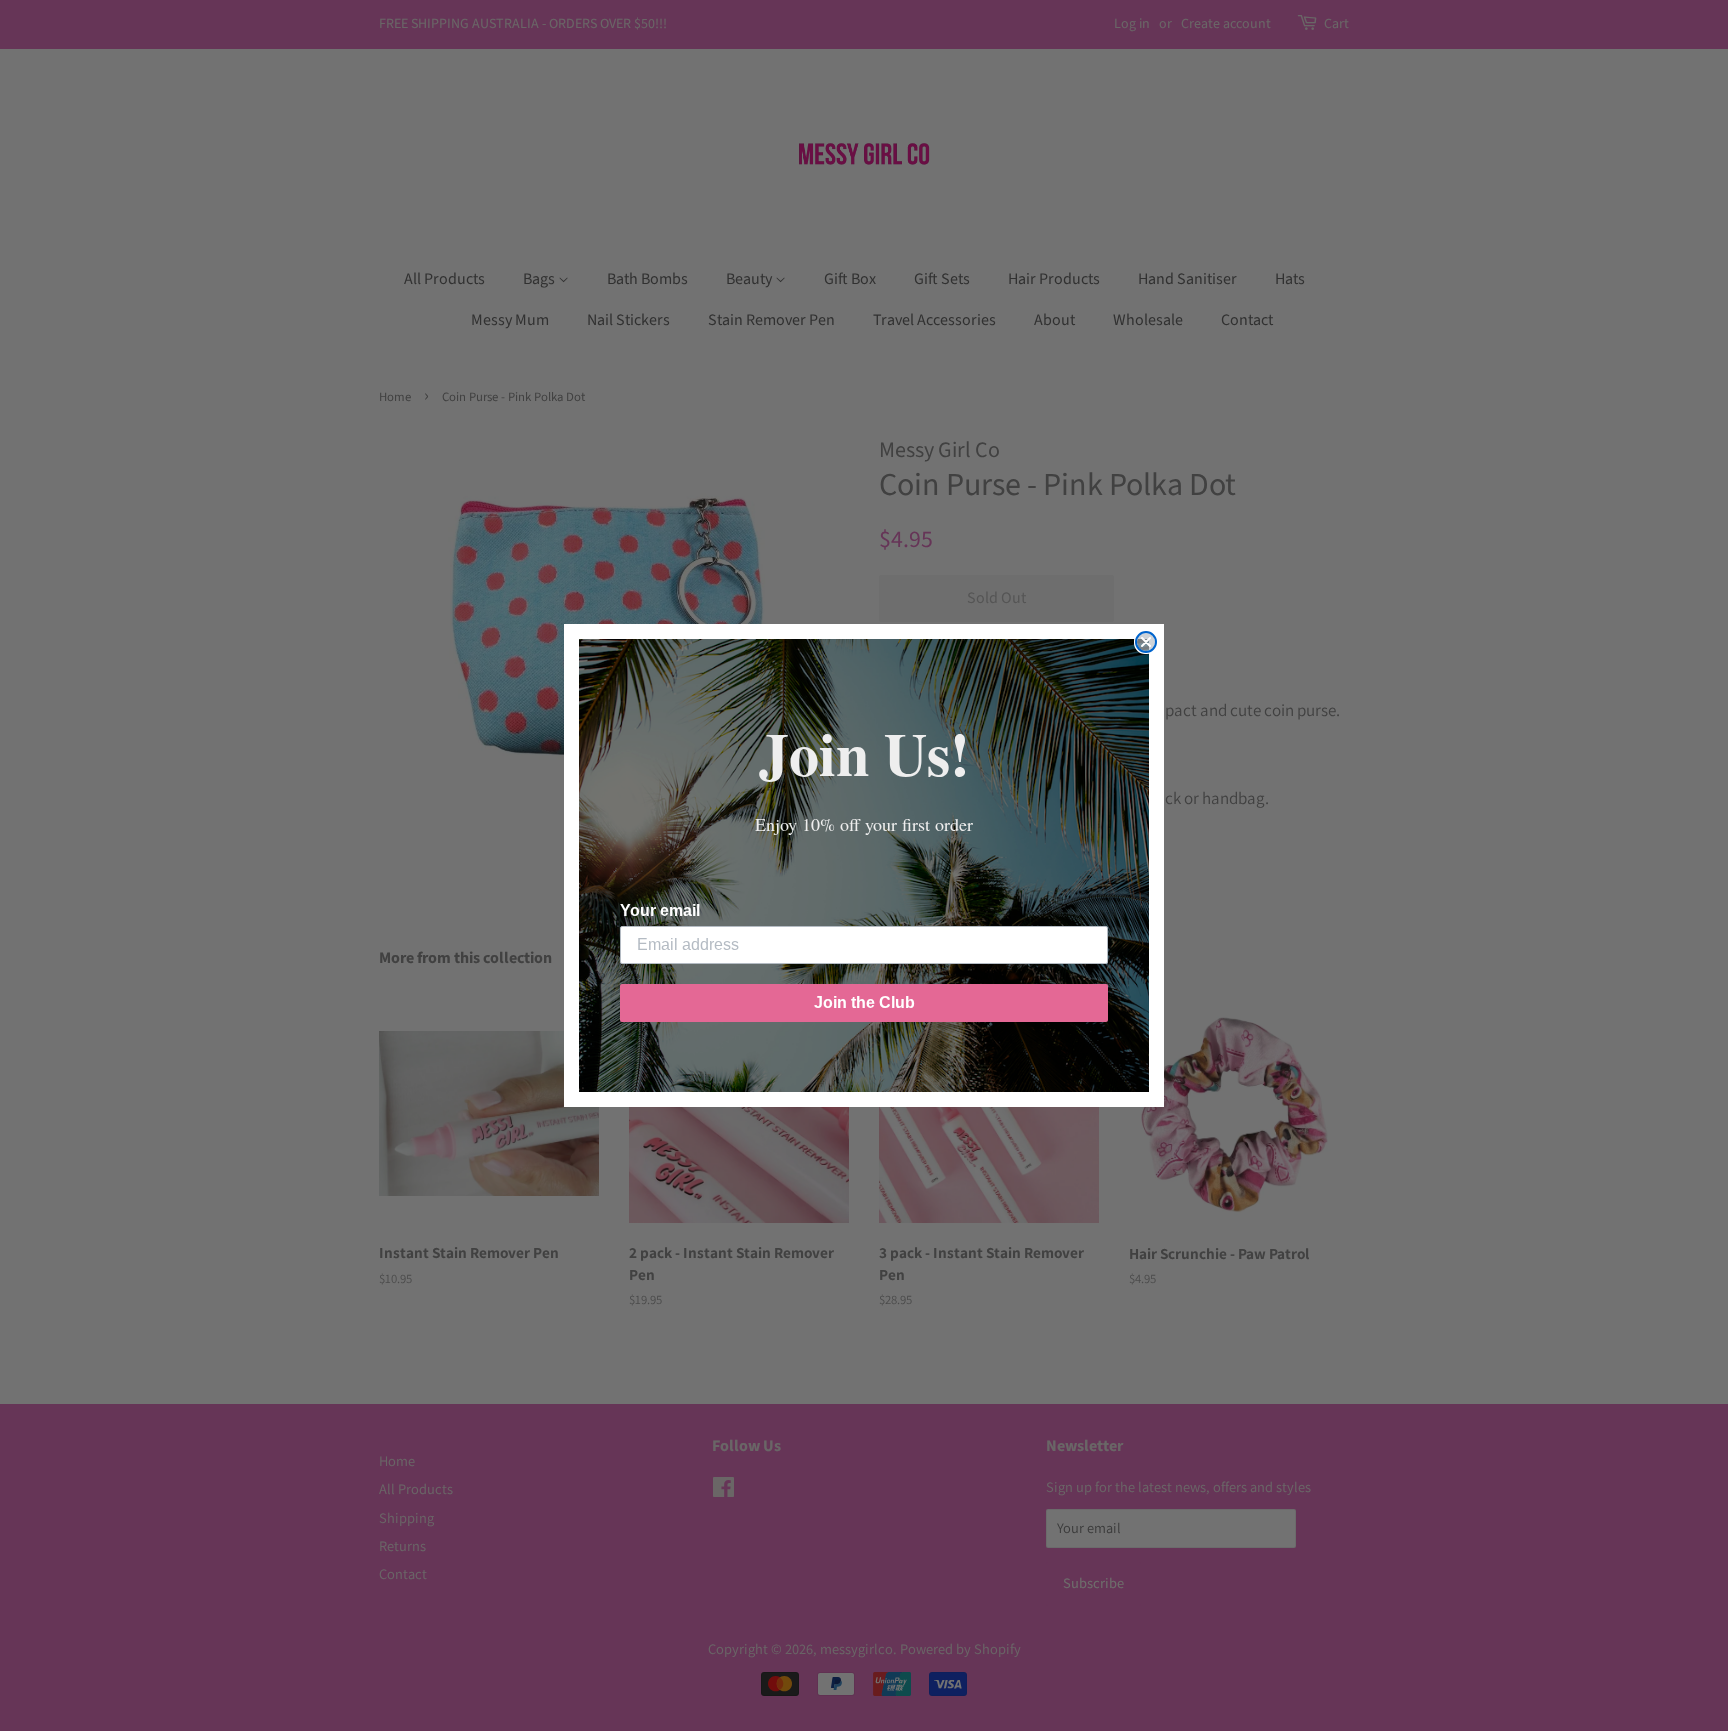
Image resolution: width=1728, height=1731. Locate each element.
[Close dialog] (1146, 642)
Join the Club (864, 1002)
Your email (660, 910)
